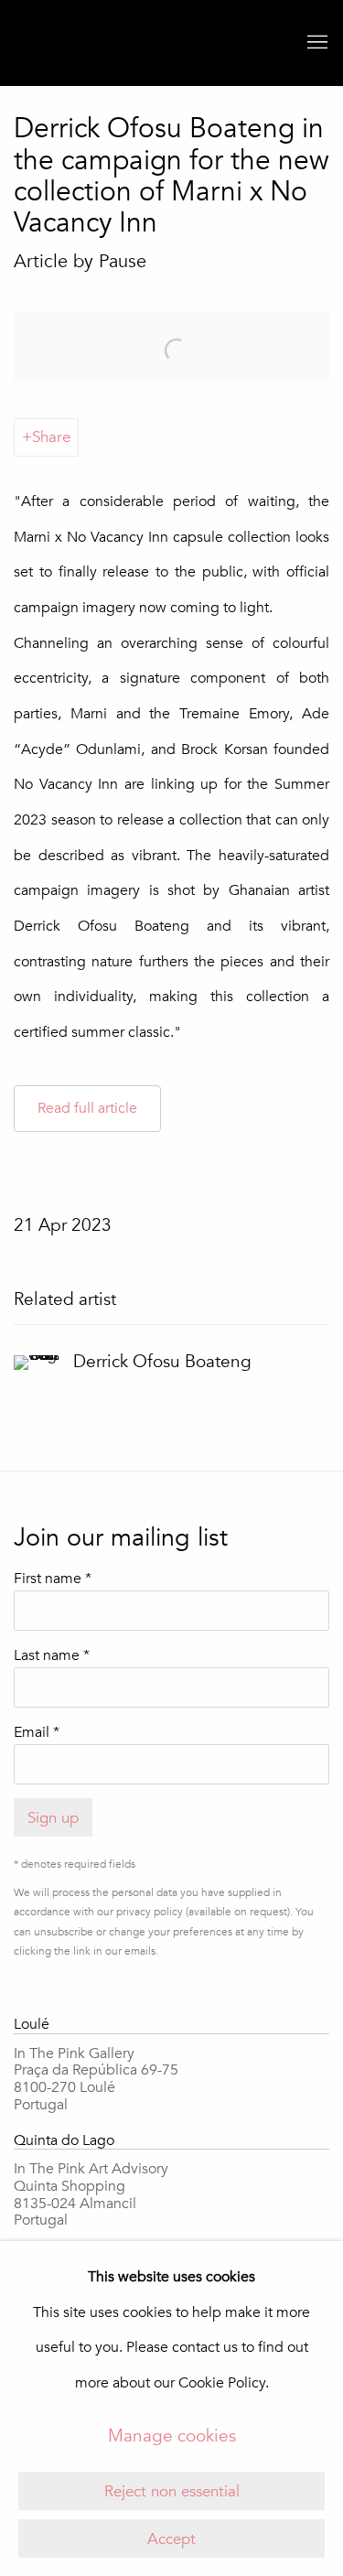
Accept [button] (171, 2539)
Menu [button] (316, 43)
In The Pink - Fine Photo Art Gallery (50, 43)
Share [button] (51, 437)
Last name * (52, 1655)
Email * (37, 1732)
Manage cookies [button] (172, 2436)
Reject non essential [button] (172, 2491)
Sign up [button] (53, 1818)
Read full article (87, 1108)
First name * (53, 1579)
